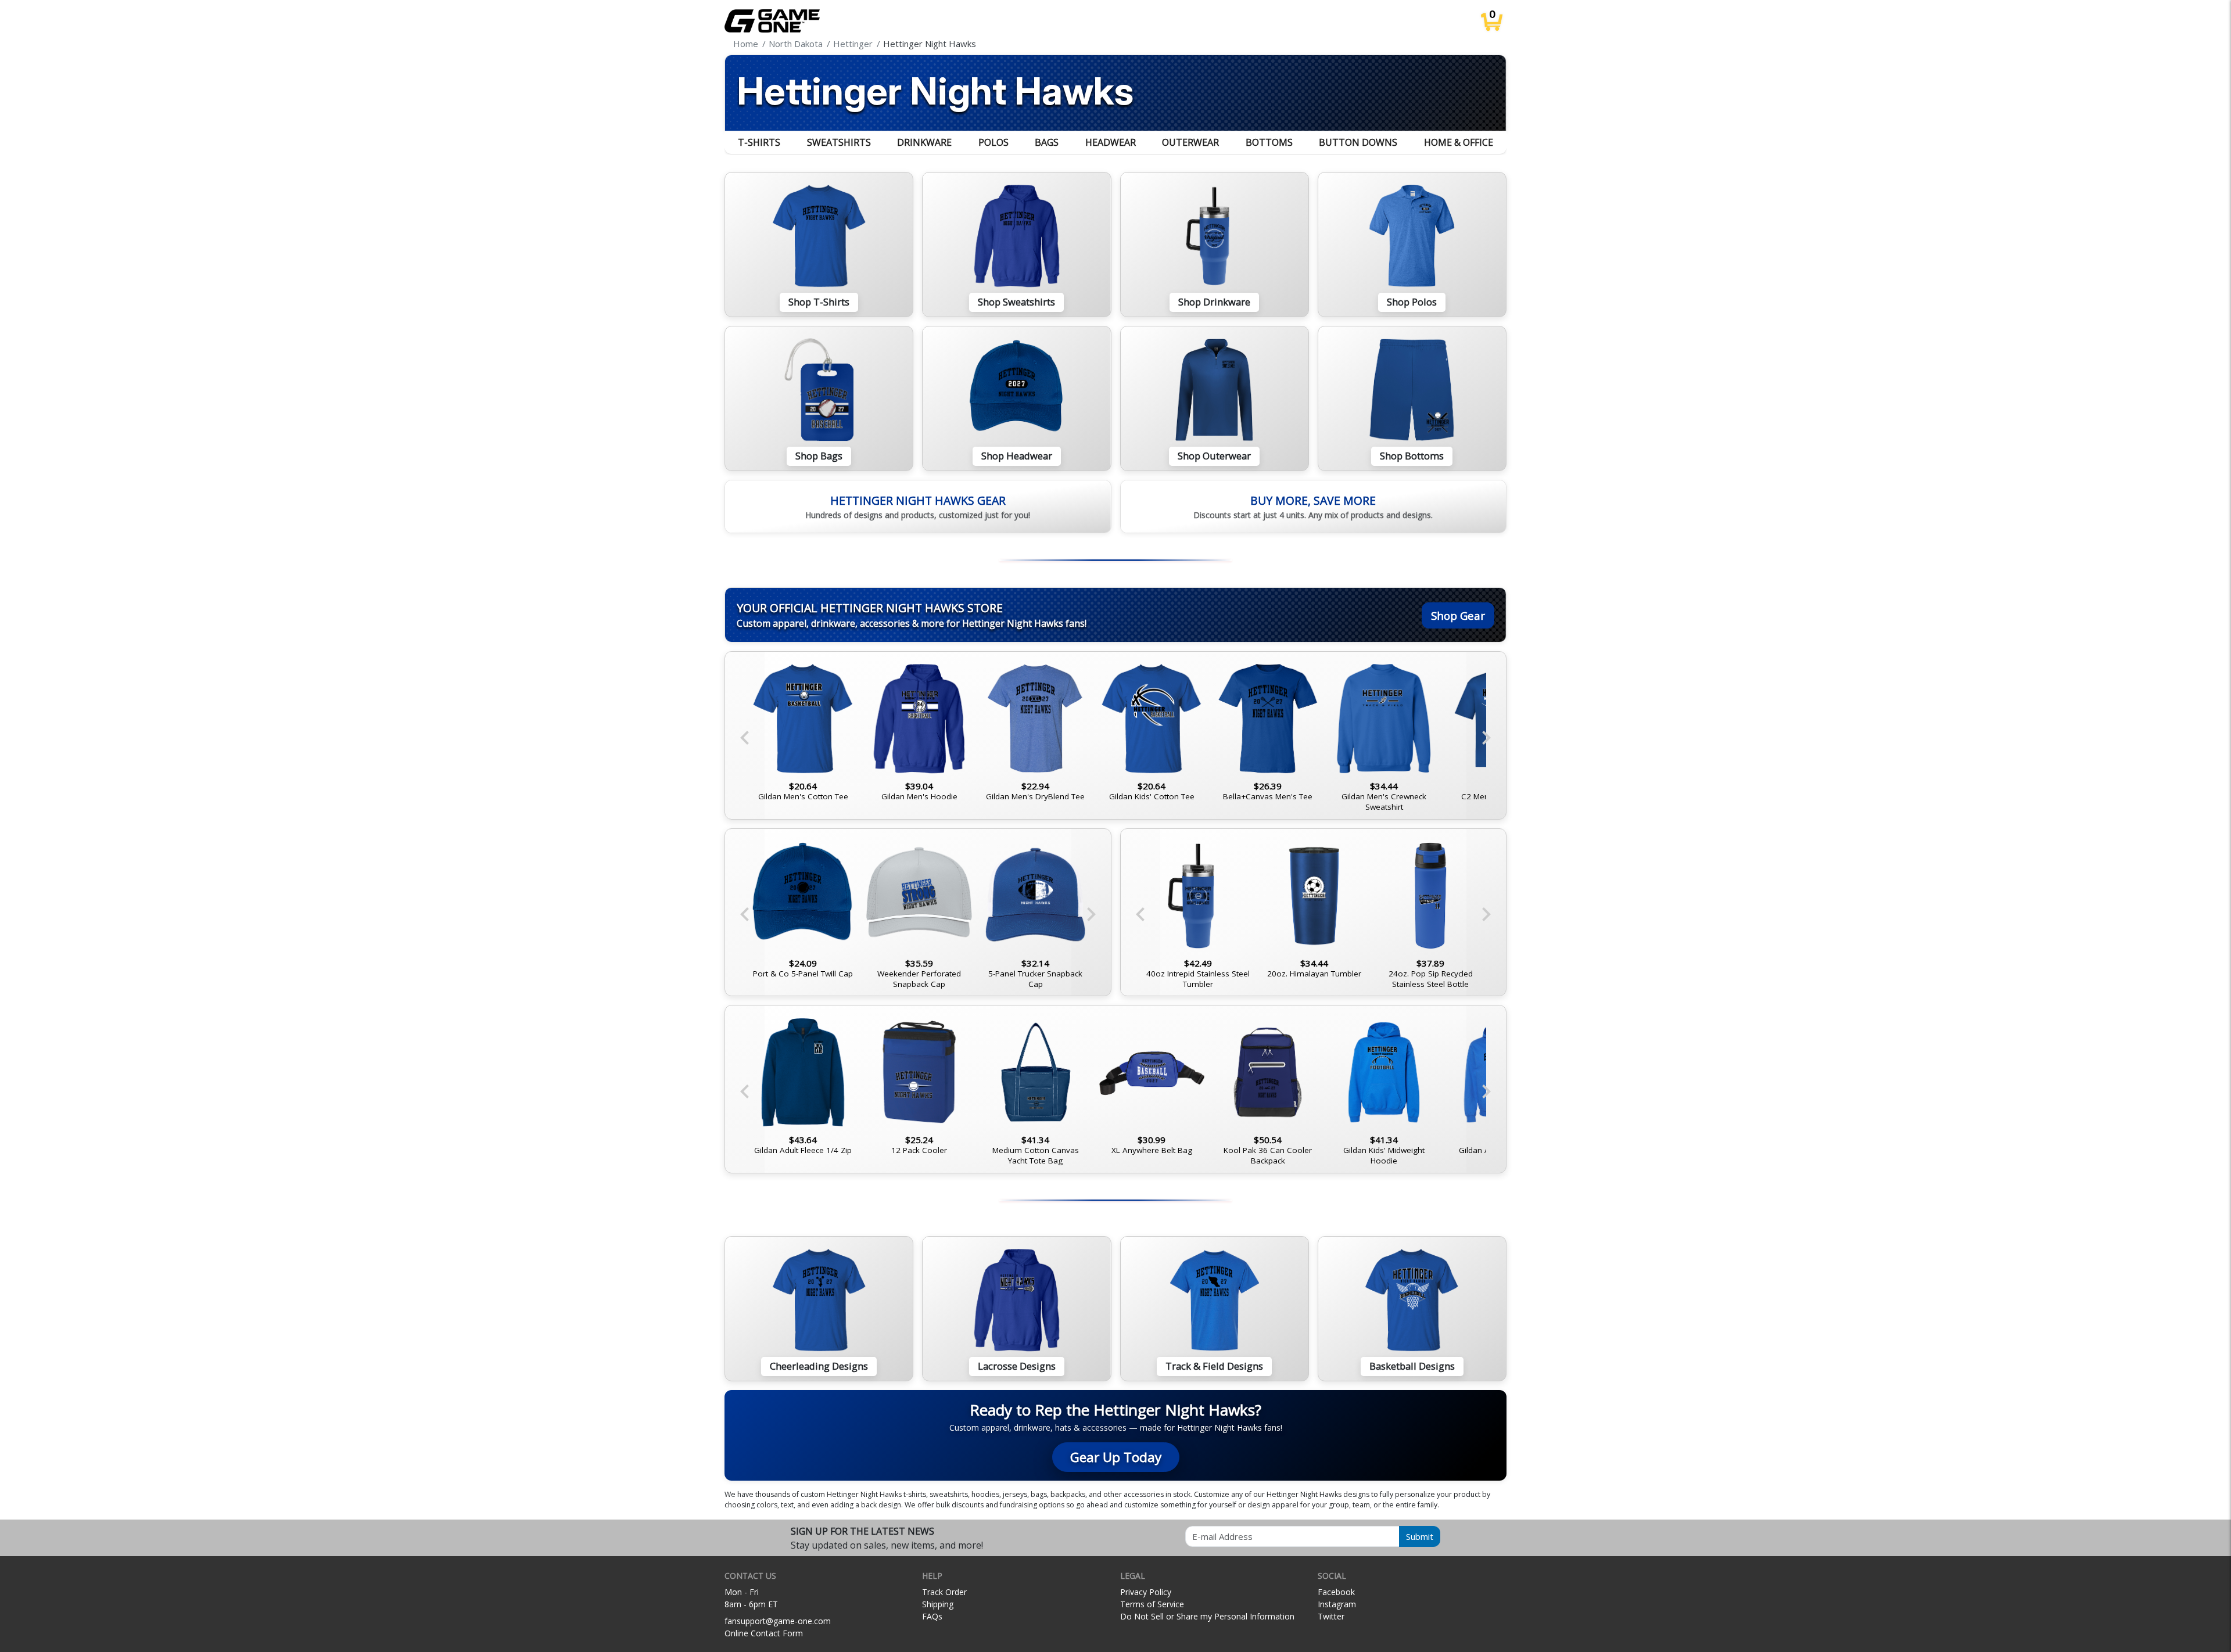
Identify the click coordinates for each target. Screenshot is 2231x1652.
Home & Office (1459, 142)
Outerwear (1190, 142)
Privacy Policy (1146, 1592)
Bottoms (1269, 142)
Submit (1420, 1536)
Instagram (1337, 1604)
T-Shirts (759, 142)
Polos (993, 142)
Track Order (944, 1592)
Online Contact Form (764, 1633)
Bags (1047, 142)
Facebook (1336, 1592)
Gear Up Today (1116, 1457)
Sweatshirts (839, 142)
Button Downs (1358, 142)
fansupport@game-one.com (778, 1621)
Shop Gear (1458, 615)
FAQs (932, 1616)
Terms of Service (1152, 1604)
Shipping (938, 1604)
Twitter (1331, 1616)
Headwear (1111, 142)
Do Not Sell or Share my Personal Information (1207, 1616)
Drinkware (924, 142)
